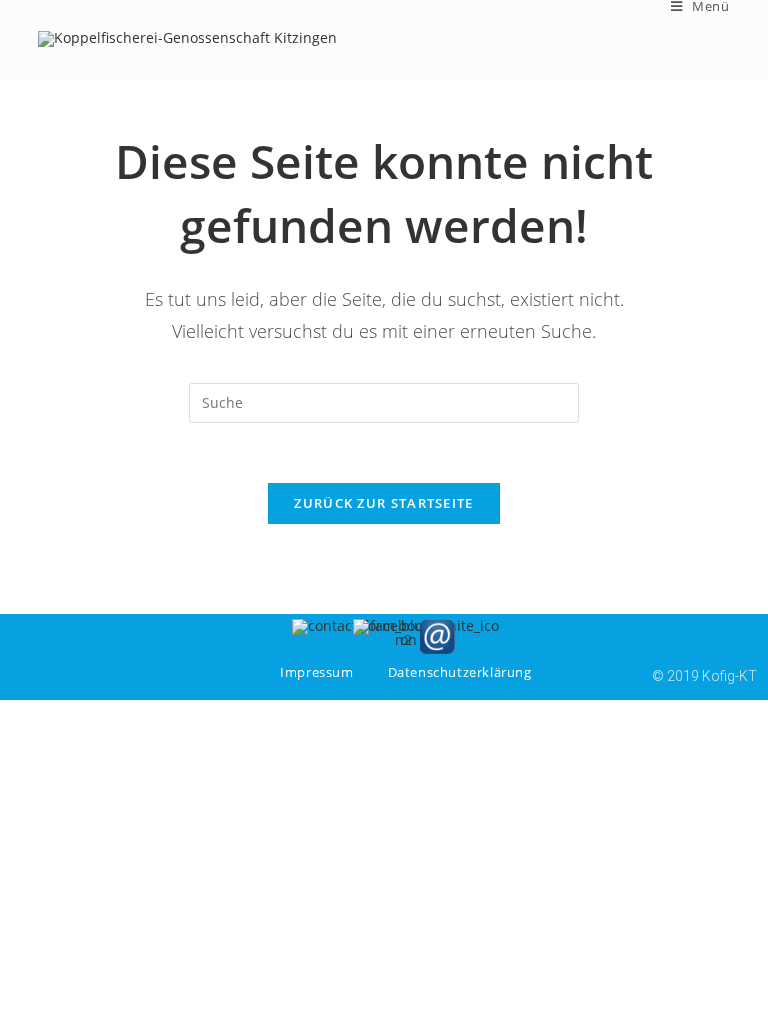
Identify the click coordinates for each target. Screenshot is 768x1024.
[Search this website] (384, 400)
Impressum (316, 672)
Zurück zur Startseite (383, 503)
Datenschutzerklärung (460, 672)
